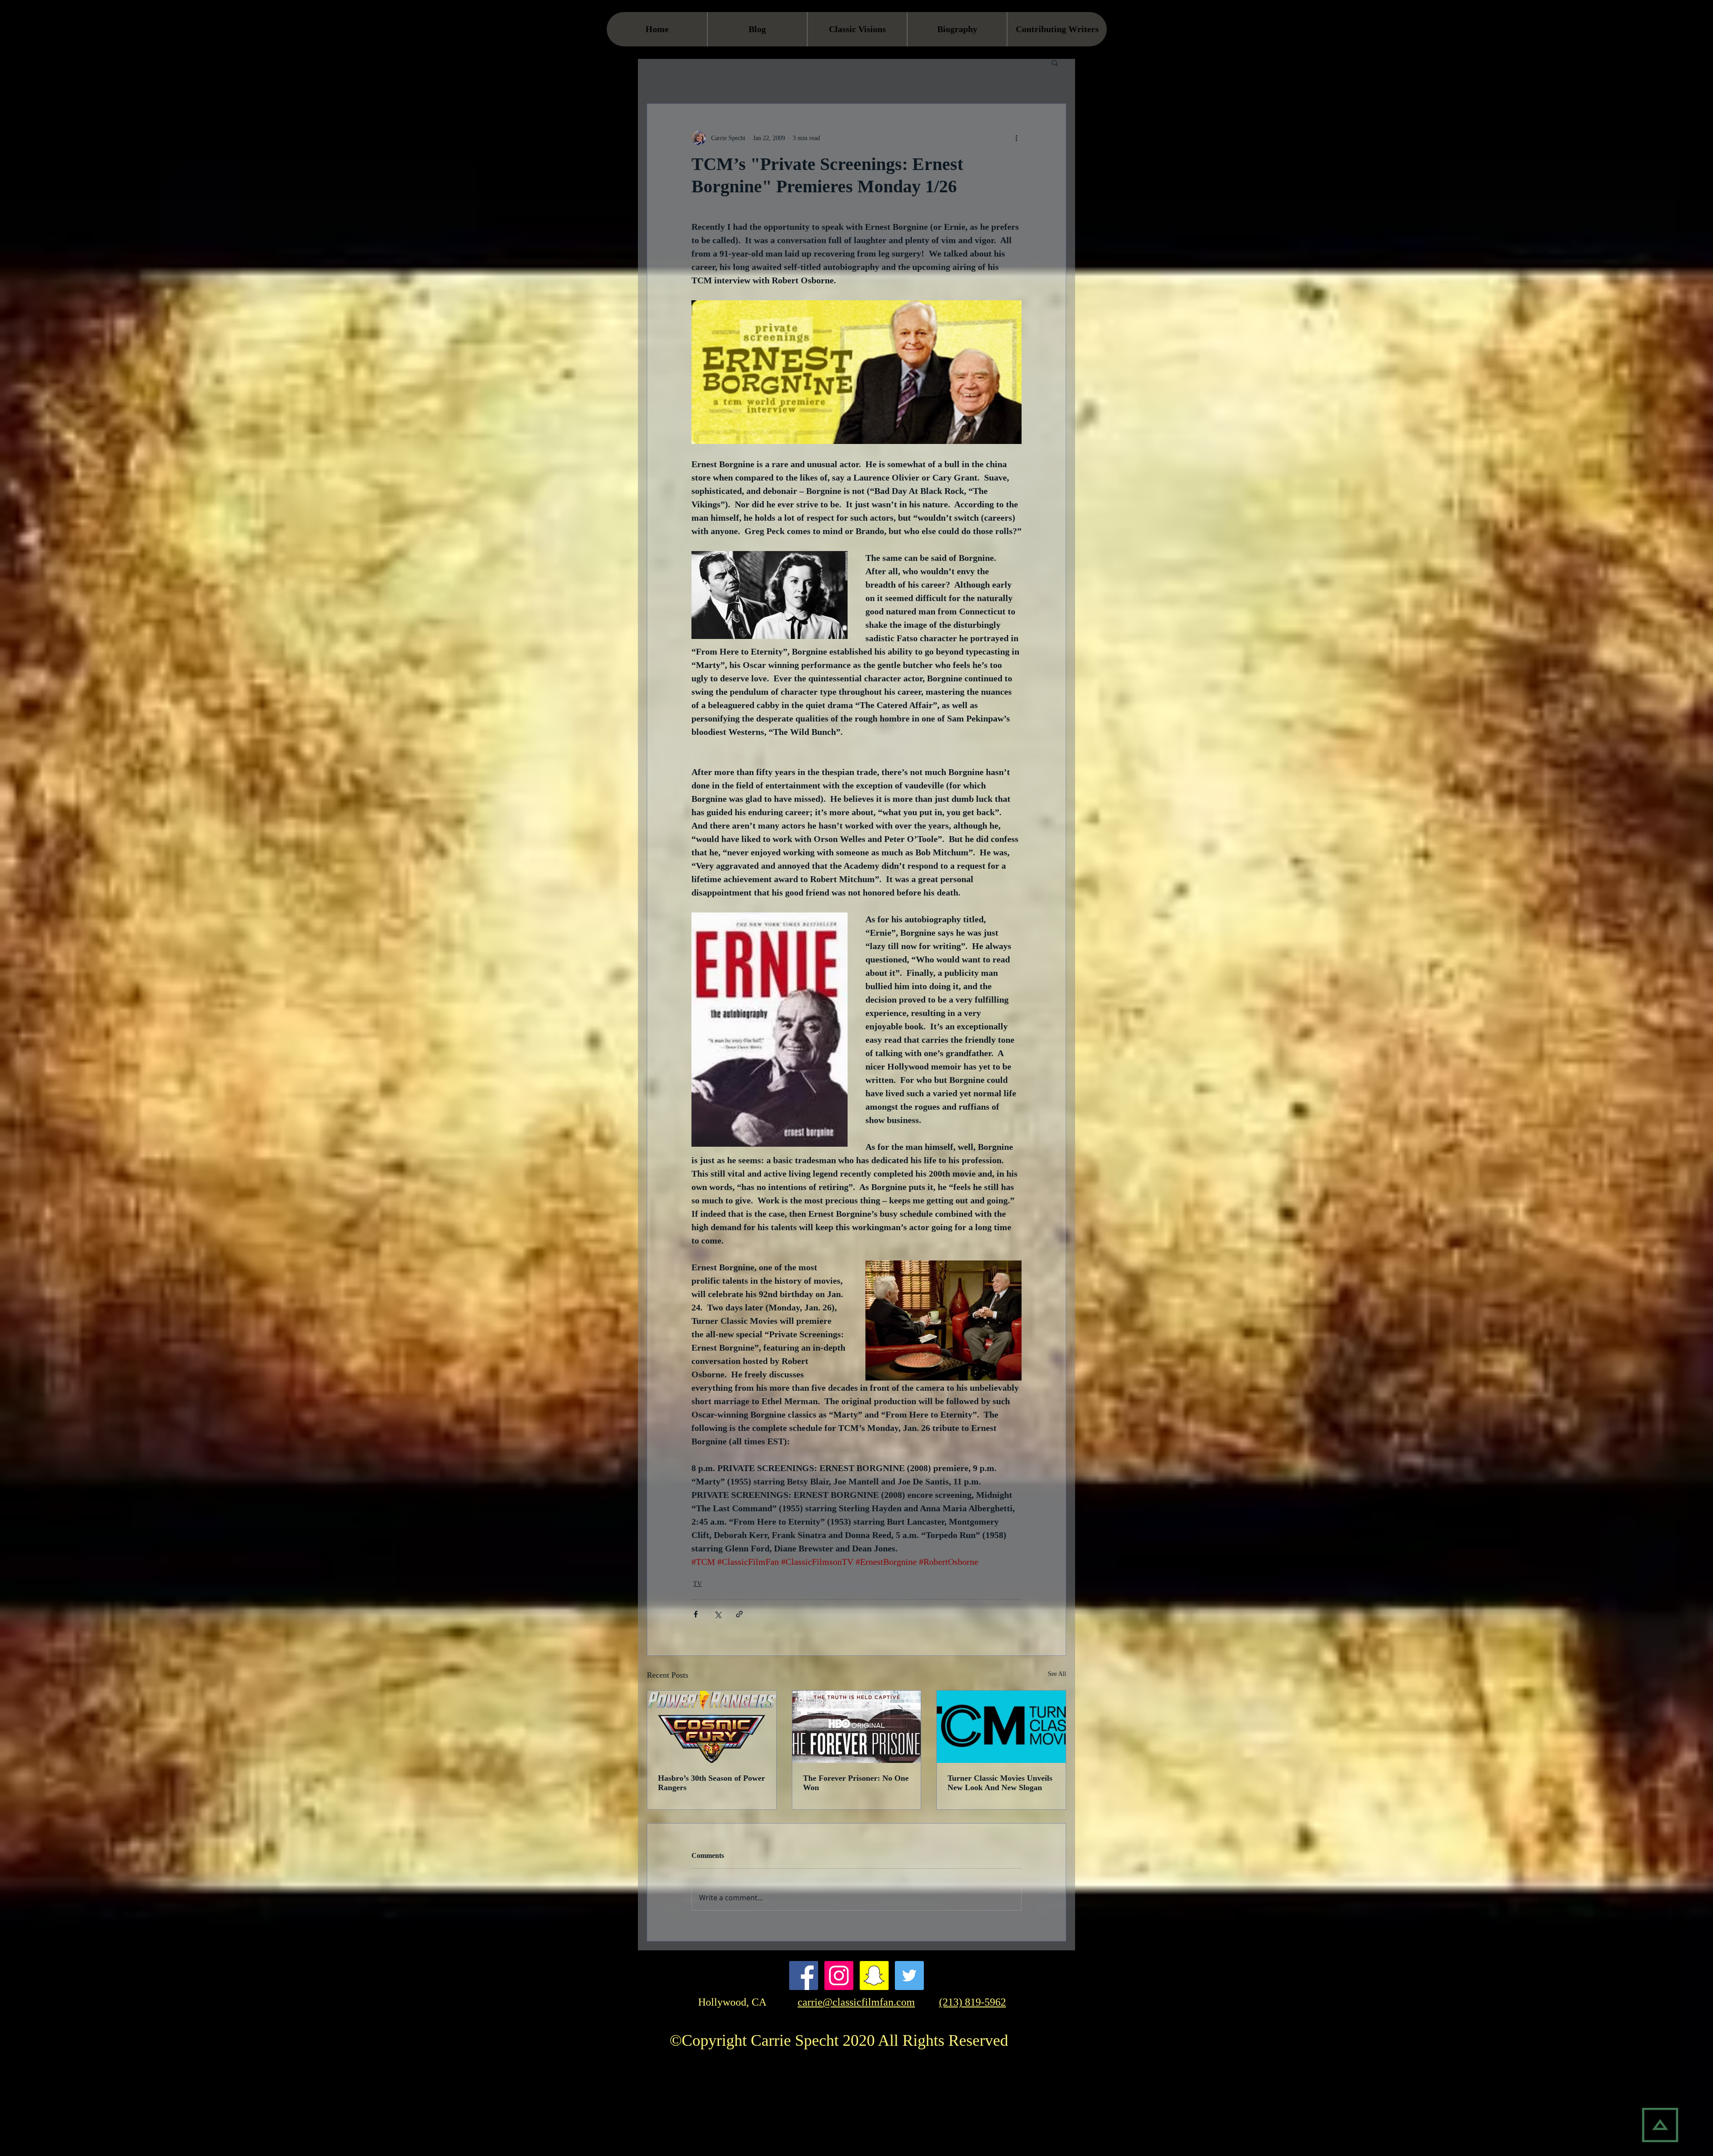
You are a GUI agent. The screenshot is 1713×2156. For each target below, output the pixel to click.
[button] (1055, 62)
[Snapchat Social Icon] (874, 1976)
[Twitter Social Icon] (909, 1976)
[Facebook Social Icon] (804, 1976)
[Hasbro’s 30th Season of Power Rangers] (712, 1727)
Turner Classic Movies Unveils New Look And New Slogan (1000, 1783)
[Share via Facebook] (696, 1614)
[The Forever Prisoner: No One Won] (857, 1727)
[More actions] (1016, 138)
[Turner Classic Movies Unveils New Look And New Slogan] (1001, 1727)
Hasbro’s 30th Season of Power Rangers (712, 1783)
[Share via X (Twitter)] (718, 1614)
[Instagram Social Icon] (839, 1976)
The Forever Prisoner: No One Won (856, 1783)
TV (697, 1584)
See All (1057, 1674)
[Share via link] (739, 1614)
